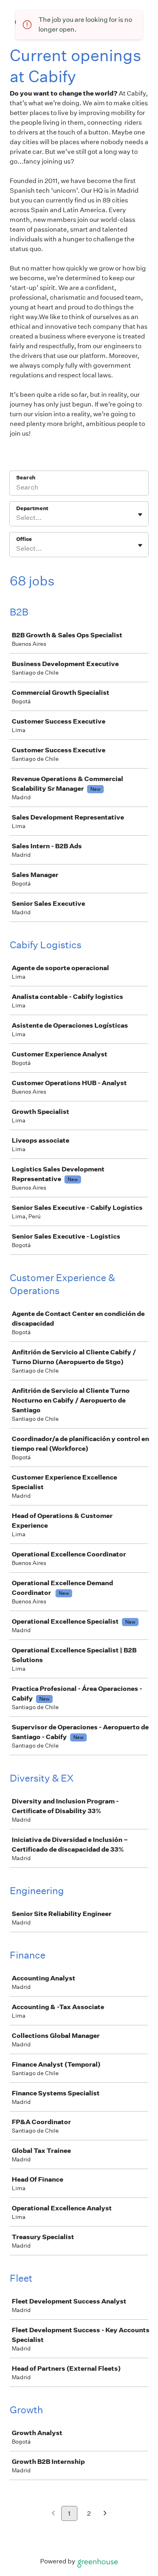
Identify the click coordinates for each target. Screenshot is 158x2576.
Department (32, 508)
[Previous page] (53, 2514)
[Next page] (105, 2514)
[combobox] (17, 518)
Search (26, 478)
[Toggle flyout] (140, 515)
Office (24, 539)
